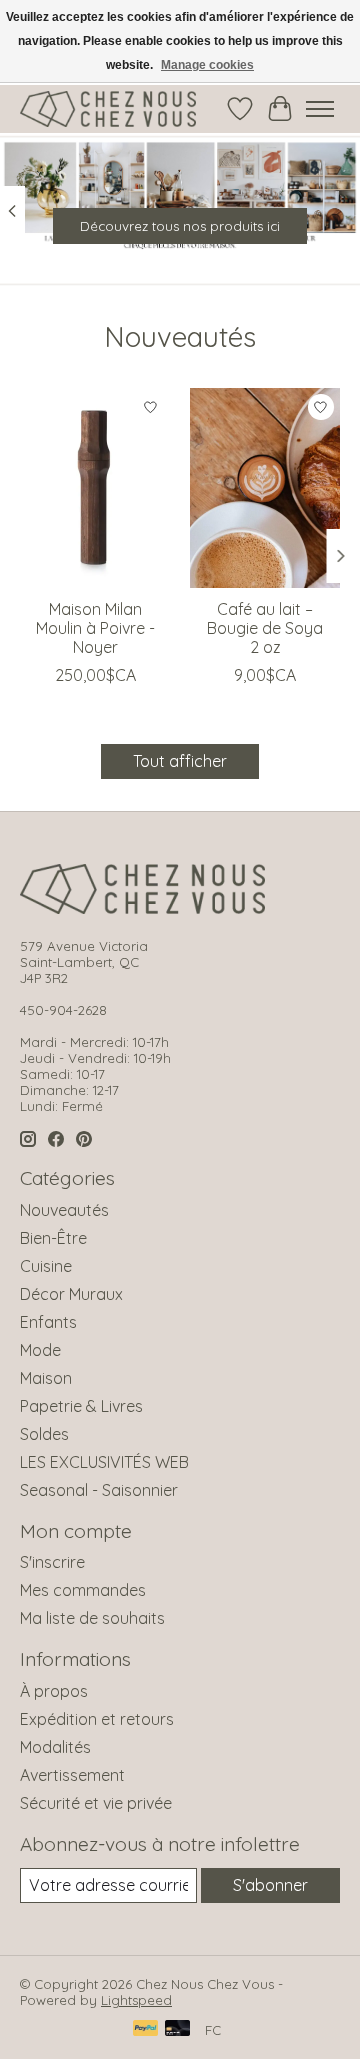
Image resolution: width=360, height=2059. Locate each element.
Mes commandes (83, 1590)
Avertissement (72, 1775)
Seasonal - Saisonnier (99, 1490)
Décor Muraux (71, 1294)
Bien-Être (53, 1238)
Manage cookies (207, 65)
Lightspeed (136, 2000)
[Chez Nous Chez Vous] (108, 109)
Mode (40, 1350)
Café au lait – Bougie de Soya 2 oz (265, 627)
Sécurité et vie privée (96, 1803)
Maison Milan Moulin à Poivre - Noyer (95, 627)
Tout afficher (180, 761)
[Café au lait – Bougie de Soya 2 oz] (265, 488)
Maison (46, 1378)
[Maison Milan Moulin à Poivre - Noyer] (95, 488)
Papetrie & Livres (81, 1406)
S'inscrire (52, 1562)
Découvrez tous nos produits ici (180, 227)
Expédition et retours (97, 1719)
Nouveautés (64, 1210)
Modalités (55, 1747)
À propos (54, 1691)
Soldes (44, 1434)
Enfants (48, 1322)
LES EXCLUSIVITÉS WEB (104, 1462)
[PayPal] (146, 2029)
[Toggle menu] (320, 109)
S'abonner (270, 1885)
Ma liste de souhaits (92, 1618)
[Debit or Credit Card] (178, 2029)
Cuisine (46, 1266)
